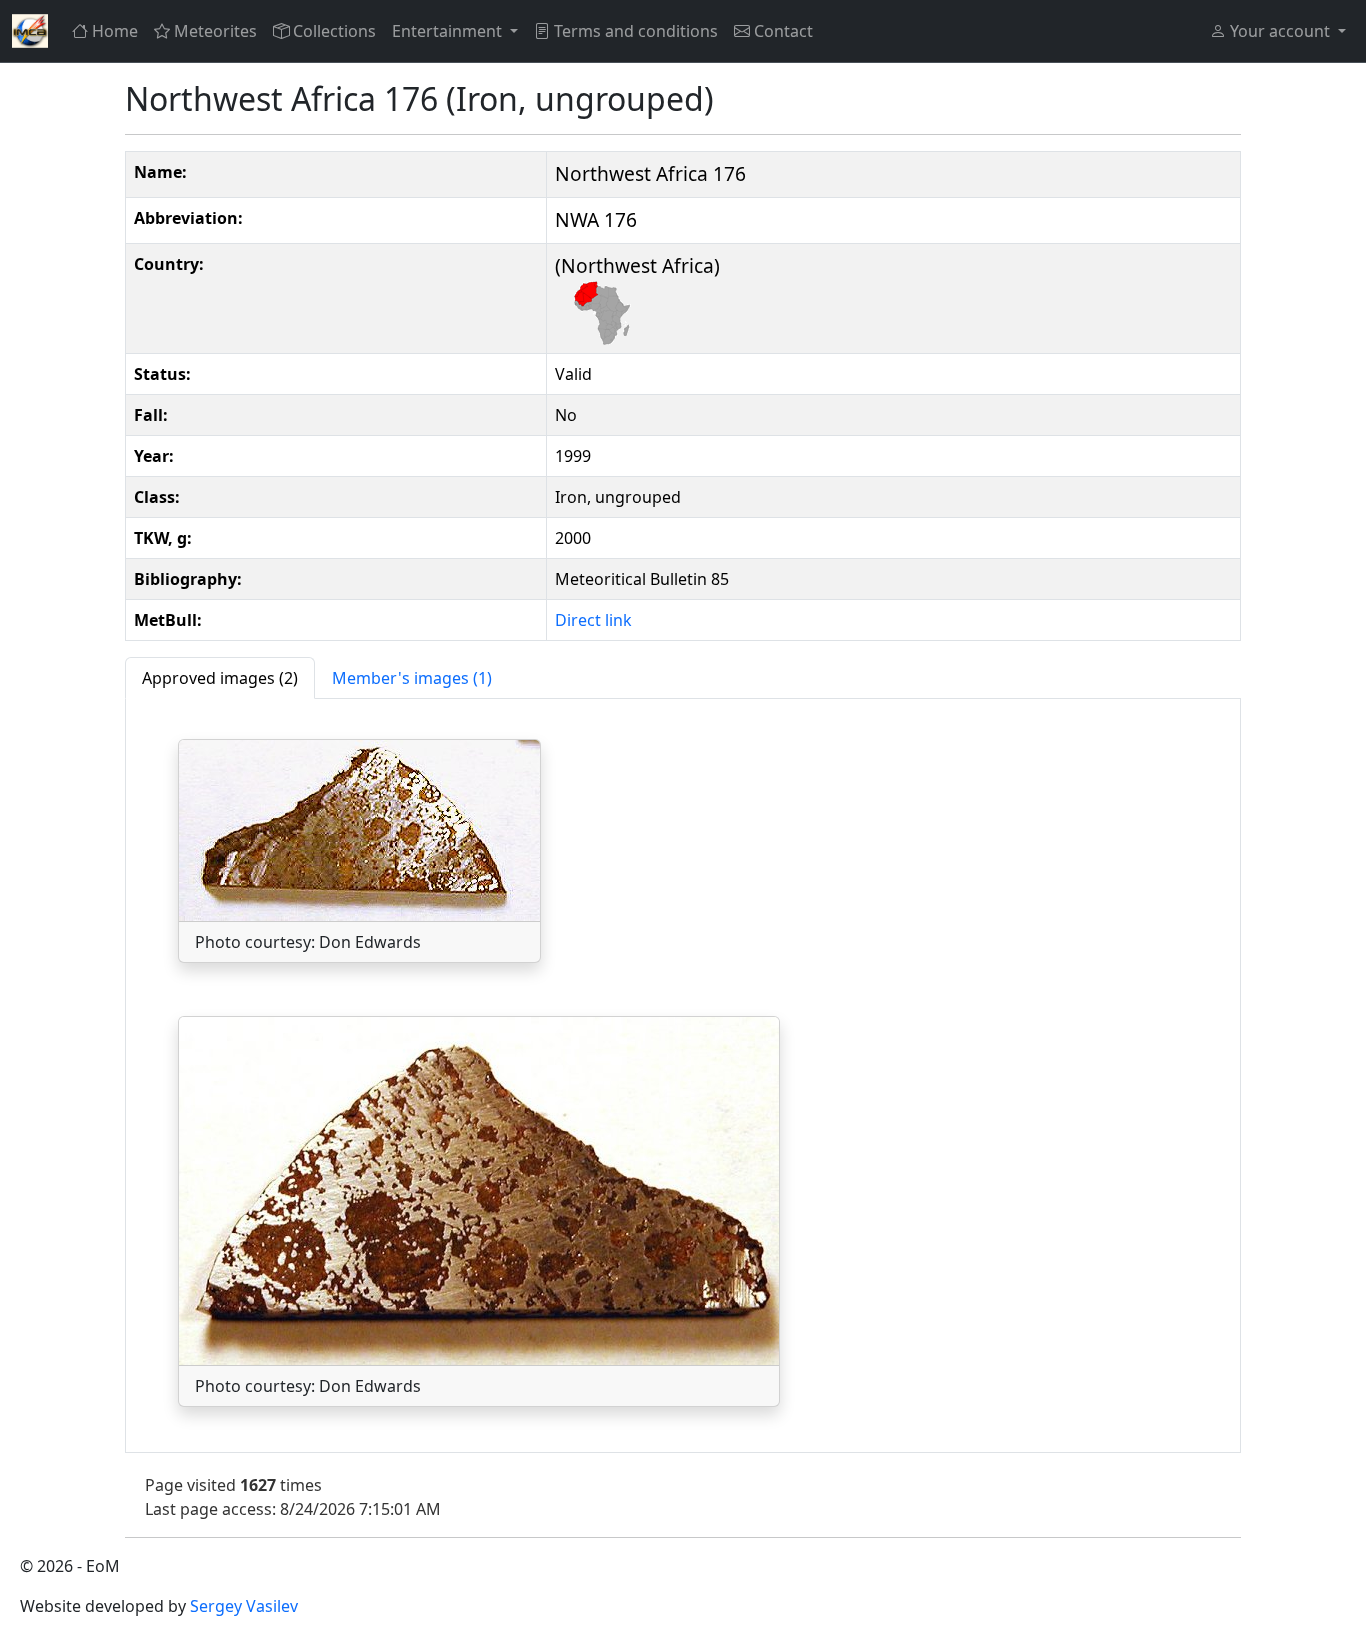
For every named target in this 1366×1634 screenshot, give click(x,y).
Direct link (593, 620)
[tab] (220, 678)
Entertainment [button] (449, 31)
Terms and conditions (636, 31)
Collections (334, 31)
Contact (783, 31)
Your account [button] (1280, 31)
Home (115, 31)
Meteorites (215, 31)
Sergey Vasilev (244, 1606)
